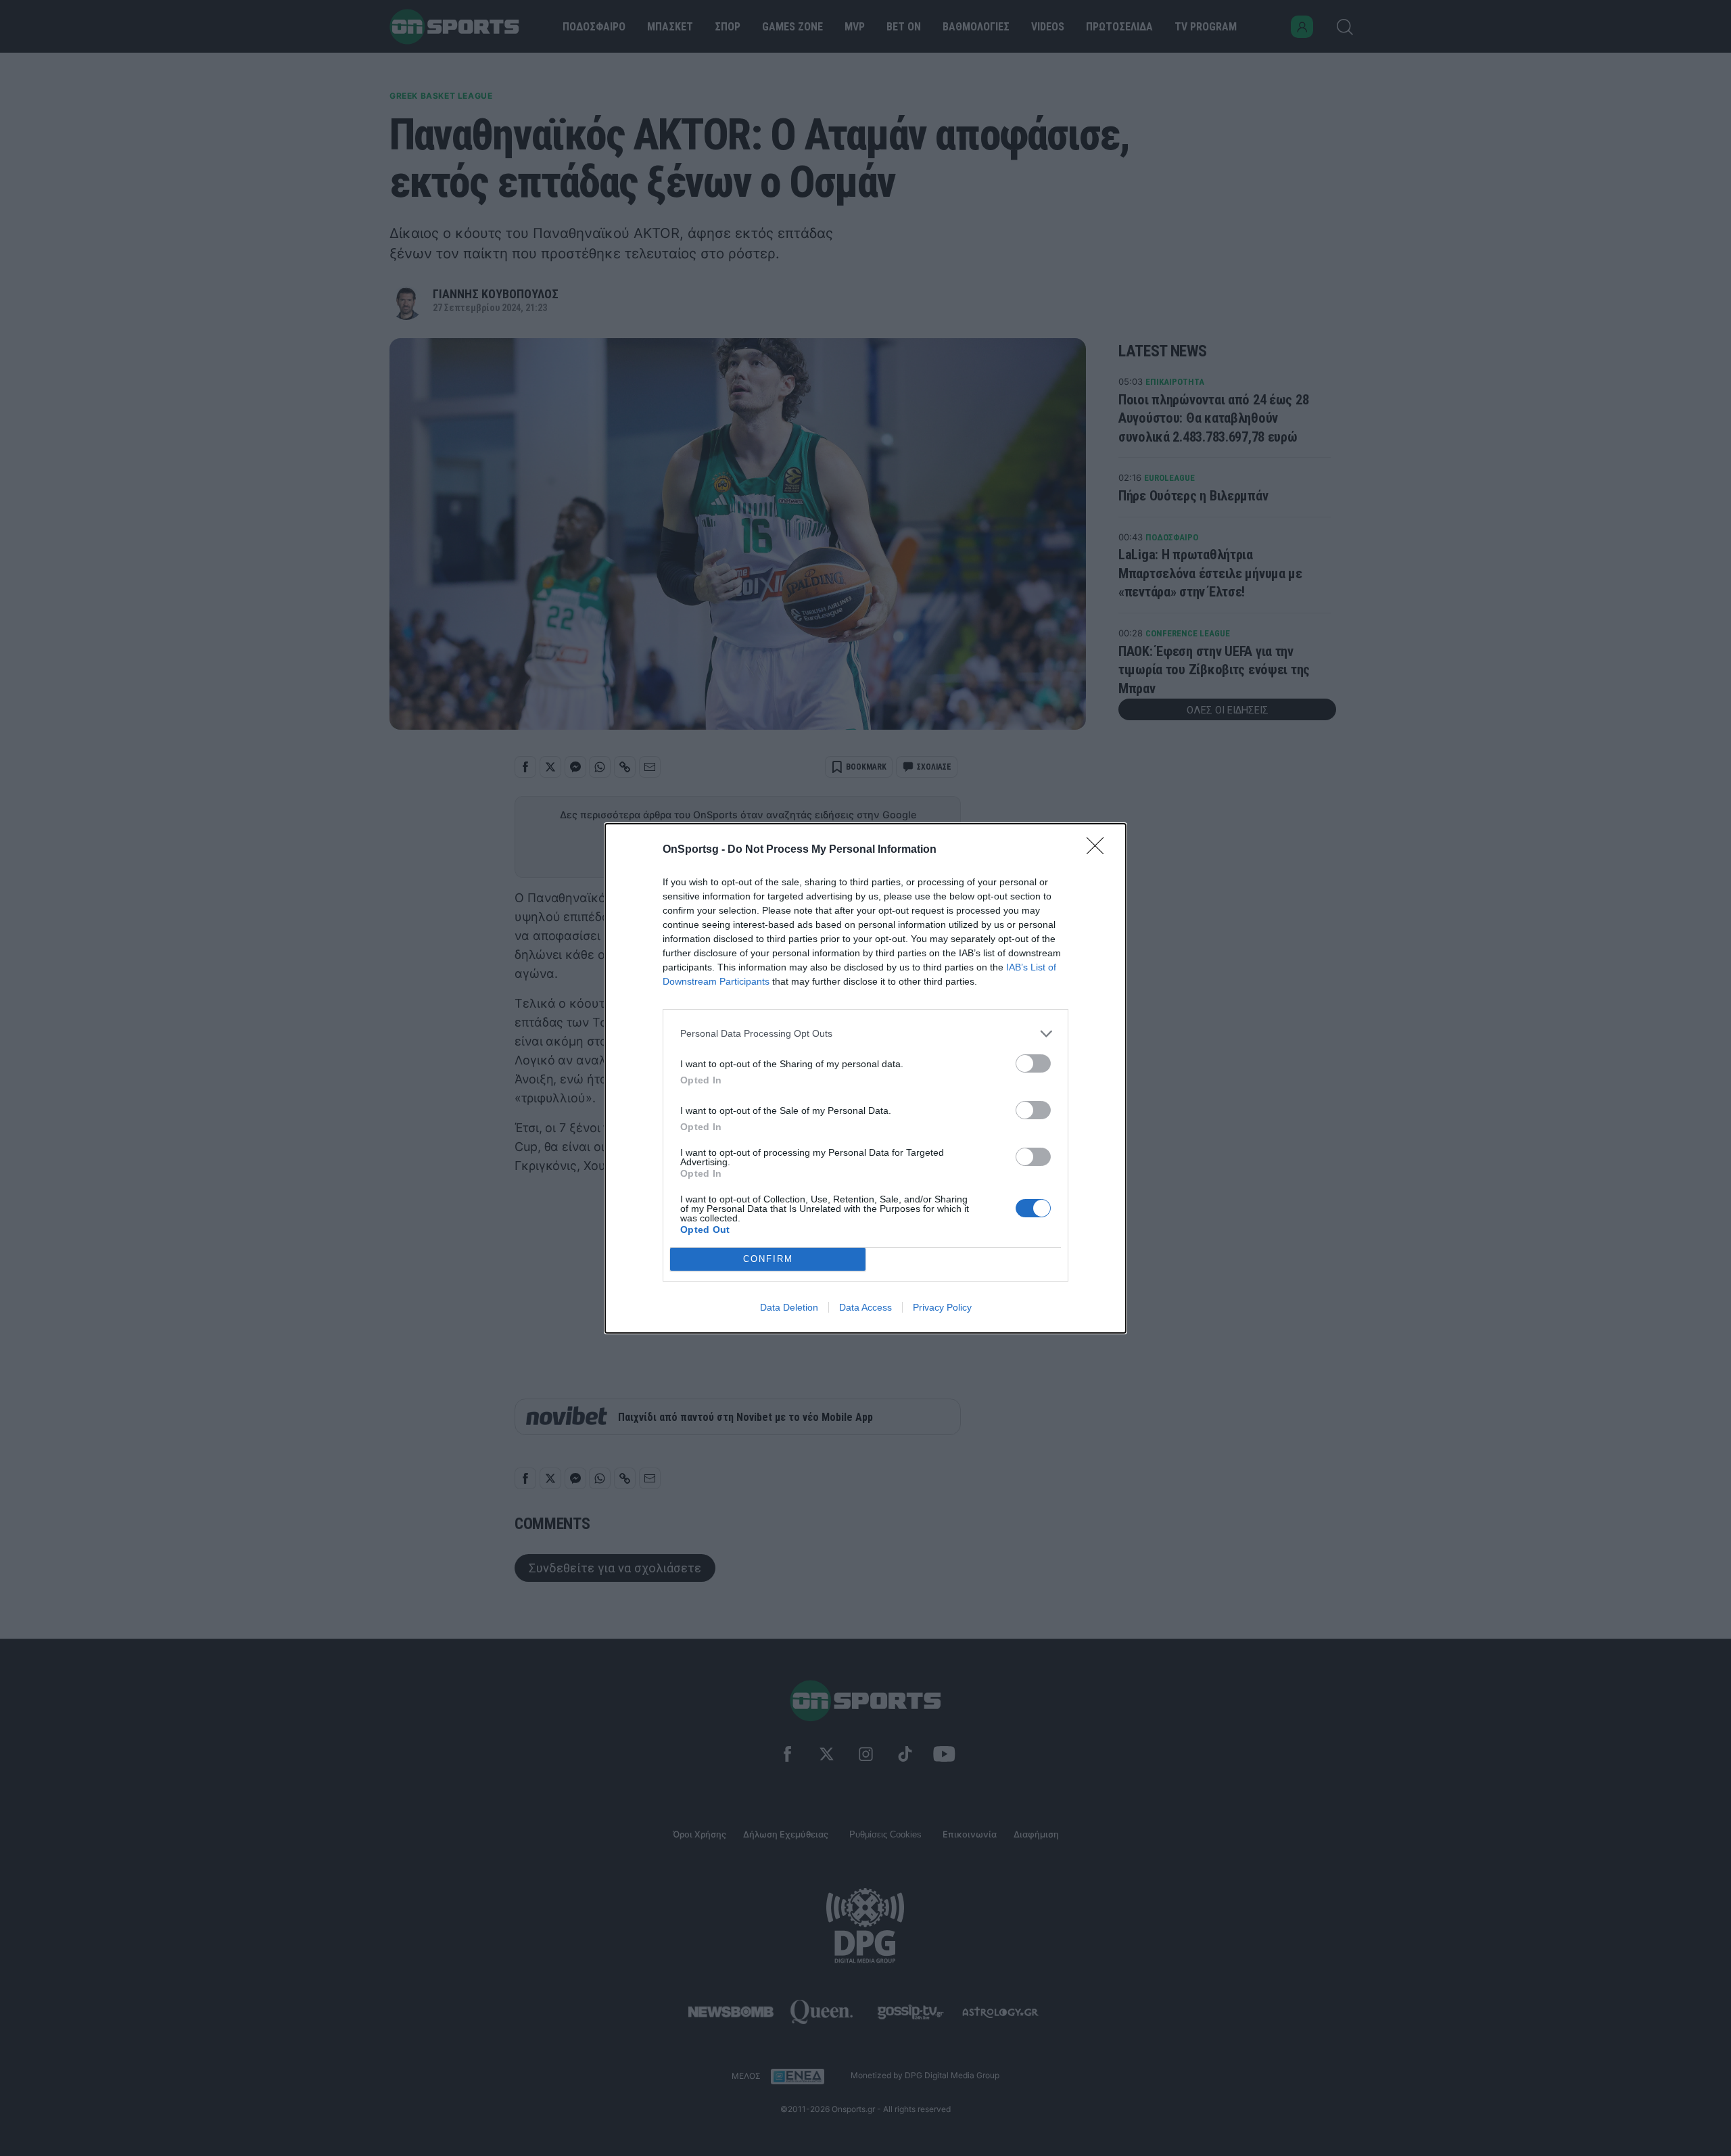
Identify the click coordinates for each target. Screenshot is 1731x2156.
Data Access (865, 1307)
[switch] (1033, 1063)
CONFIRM (768, 1259)
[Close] (1099, 850)
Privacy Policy (942, 1307)
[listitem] (865, 1034)
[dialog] (865, 1078)
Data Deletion (789, 1307)
